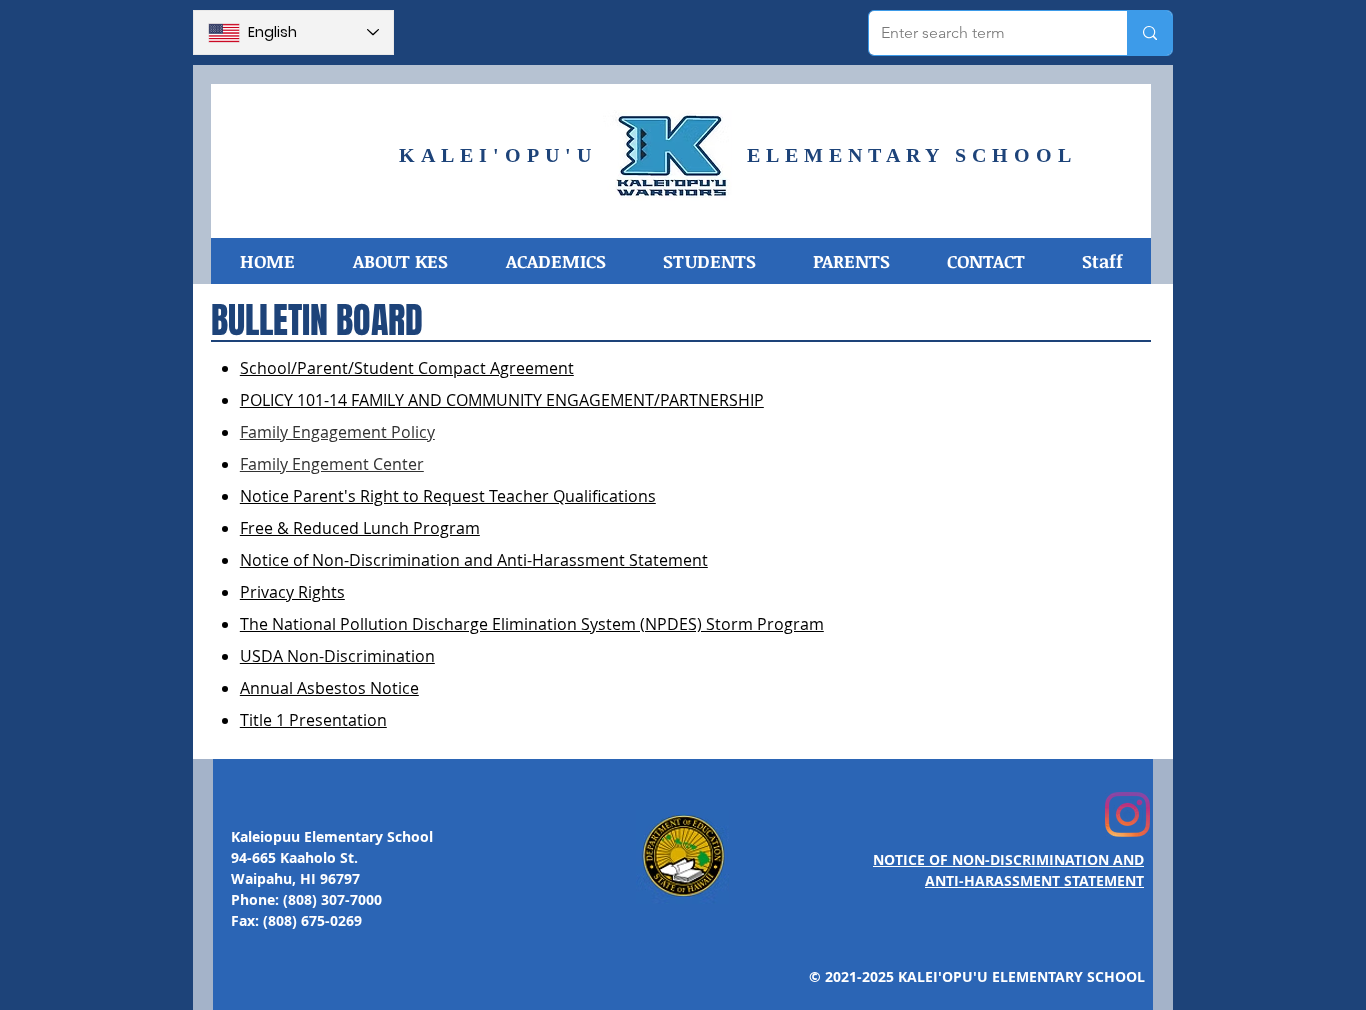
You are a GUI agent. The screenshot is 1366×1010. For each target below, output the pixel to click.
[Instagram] (1127, 814)
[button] (399, 261)
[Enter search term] (1149, 33)
